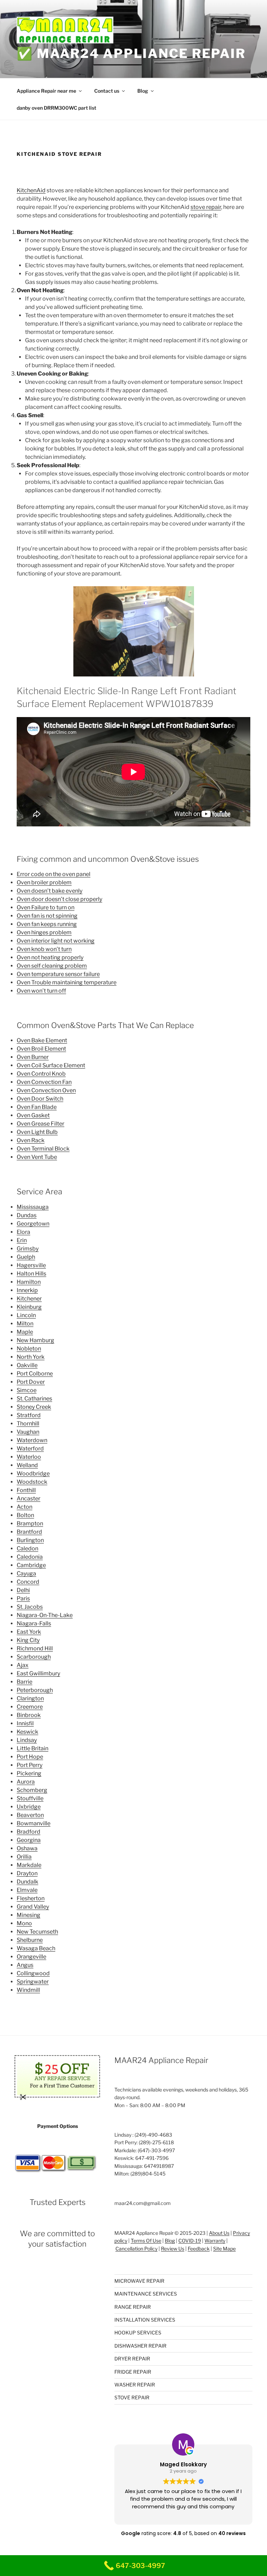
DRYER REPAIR (132, 2359)
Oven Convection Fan (44, 1082)
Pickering (29, 1773)
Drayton (27, 1873)
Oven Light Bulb (37, 1132)
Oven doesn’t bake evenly (50, 891)
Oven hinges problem (44, 932)
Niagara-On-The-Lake (45, 1615)
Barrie (25, 1682)
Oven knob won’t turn (44, 949)
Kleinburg (29, 1307)
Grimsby (28, 1249)
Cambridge (31, 1565)
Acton (25, 1507)
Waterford (30, 1449)
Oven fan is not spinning (47, 916)
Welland (27, 1465)
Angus (25, 1965)
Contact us (107, 91)
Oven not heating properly (50, 957)
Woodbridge (33, 1474)
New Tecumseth (37, 1932)
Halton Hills (31, 1274)
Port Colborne (35, 1374)
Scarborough (34, 1657)
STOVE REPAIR (132, 2397)
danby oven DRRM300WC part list (56, 108)
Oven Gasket (33, 1115)
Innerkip (27, 1290)
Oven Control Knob (41, 1074)
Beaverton (30, 1815)
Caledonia (30, 1557)
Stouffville (30, 1798)
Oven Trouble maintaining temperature (67, 982)
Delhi (23, 1590)
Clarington (30, 1698)
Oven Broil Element (41, 1049)
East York (29, 1632)
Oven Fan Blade (37, 1107)
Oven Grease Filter (41, 1124)
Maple (25, 1332)
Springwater (33, 1982)
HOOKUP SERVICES (138, 2333)
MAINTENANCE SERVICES (146, 2294)
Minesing (29, 1915)
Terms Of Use (146, 2241)
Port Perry (30, 1765)
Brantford (29, 1532)
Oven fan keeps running (47, 924)
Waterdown (32, 1440)
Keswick (27, 1732)
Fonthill (26, 1490)
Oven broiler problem (44, 882)
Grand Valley (33, 1907)
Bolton (25, 1515)
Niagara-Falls (34, 1623)
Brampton (30, 1523)
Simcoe (27, 1390)
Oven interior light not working (56, 941)
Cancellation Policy (136, 2249)
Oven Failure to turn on (46, 907)
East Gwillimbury (38, 1673)
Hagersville (31, 1265)
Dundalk (27, 1882)
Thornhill (28, 1424)
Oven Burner (33, 1057)
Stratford (29, 1415)
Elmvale (27, 1890)
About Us (219, 2233)
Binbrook (29, 1715)
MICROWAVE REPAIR (139, 2281)
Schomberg (32, 1790)
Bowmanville (34, 1823)
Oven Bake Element (42, 1040)
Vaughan (28, 1432)
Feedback (199, 2249)
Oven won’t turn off (41, 991)
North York (31, 1357)
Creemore (30, 1707)
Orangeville (31, 1957)
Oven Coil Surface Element (51, 1065)
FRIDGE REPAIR (133, 2372)
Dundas (27, 1215)
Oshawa (27, 1848)
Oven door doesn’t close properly (59, 899)
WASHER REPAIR (135, 2385)
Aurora (26, 1782)
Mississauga (33, 1207)
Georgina (29, 1840)
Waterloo (29, 1457)
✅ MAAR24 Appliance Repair (131, 53)
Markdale (29, 1865)
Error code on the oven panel (54, 874)
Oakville (27, 1365)
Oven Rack (31, 1140)
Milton (25, 1324)
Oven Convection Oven (46, 1090)
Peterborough (35, 1690)
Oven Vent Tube (37, 1157)
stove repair (206, 207)
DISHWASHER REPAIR (140, 2346)
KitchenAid (31, 190)
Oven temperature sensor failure (58, 974)
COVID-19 (190, 2241)
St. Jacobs (30, 1607)
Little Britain (33, 1748)
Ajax (23, 1665)
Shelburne (30, 1940)
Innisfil (25, 1723)
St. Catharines (34, 1399)
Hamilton (29, 1282)
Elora (23, 1232)
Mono (24, 1923)
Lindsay (27, 1740)
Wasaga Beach (36, 1948)
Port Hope (30, 1757)
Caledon (27, 1548)
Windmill (28, 1990)
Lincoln (26, 1315)
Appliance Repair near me (46, 91)
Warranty (215, 2241)
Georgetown (33, 1224)
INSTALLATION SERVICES (145, 2320)
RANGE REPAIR (133, 2307)
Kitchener (29, 1299)
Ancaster (29, 1499)
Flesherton (31, 1898)
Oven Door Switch (40, 1099)
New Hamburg (35, 1340)
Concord (28, 1582)
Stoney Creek (34, 1407)
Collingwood (33, 1973)
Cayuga (26, 1573)
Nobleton (29, 1349)
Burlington (30, 1540)
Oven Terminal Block (43, 1149)
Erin (22, 1240)
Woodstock (32, 1482)
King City (28, 1640)
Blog (143, 91)
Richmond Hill (35, 1648)
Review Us (173, 2249)
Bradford (29, 1832)
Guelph (26, 1257)
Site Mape (224, 2249)
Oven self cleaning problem (52, 966)
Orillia (24, 1857)
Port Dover (31, 1382)
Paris (23, 1598)
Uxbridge (29, 1807)
